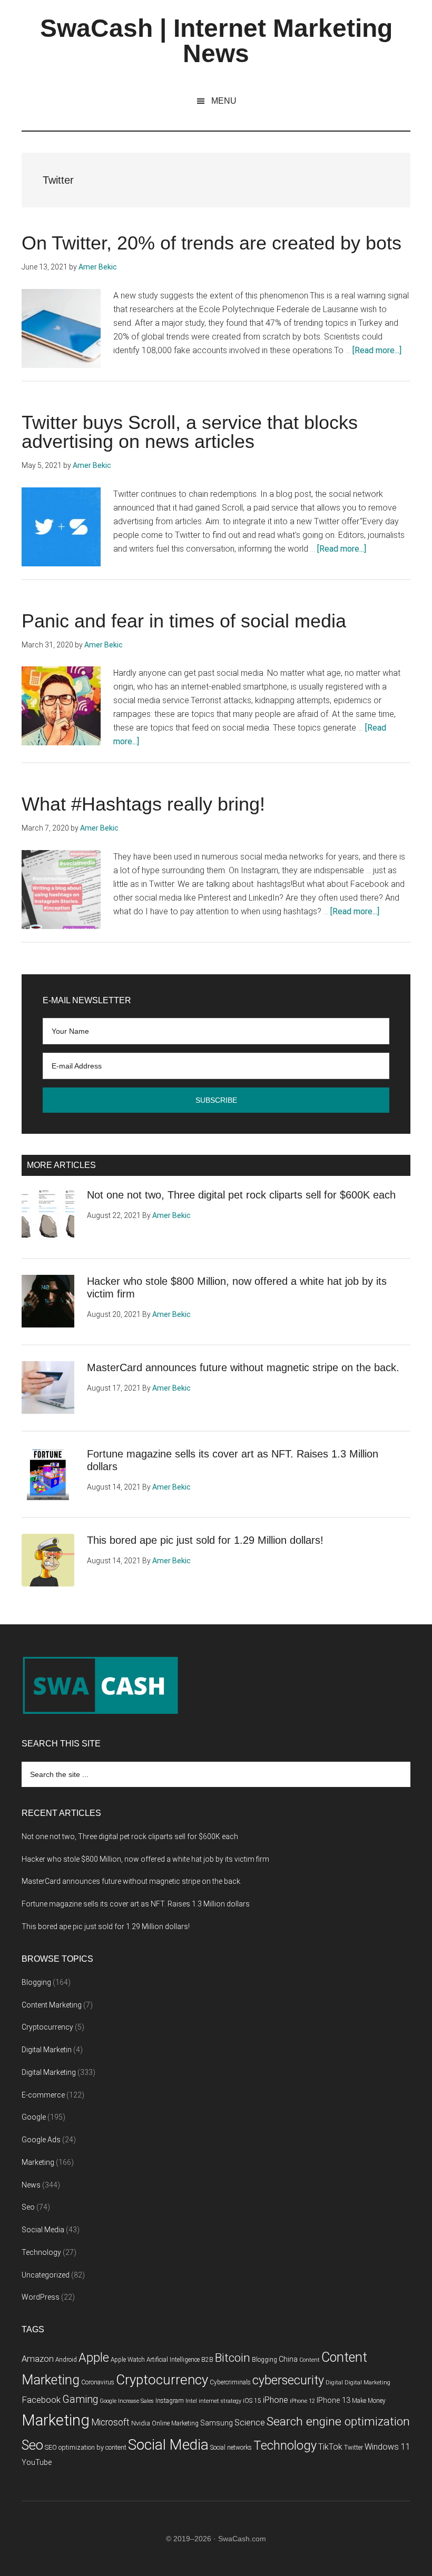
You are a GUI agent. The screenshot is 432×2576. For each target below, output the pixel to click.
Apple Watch (128, 2360)
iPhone (276, 2400)
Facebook (41, 2400)
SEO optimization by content (86, 2447)
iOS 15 (252, 2401)
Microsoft (110, 2422)
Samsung (217, 2423)
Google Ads (41, 2140)
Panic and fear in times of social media (184, 621)
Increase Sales (136, 2401)
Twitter (354, 2448)
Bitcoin (233, 2358)
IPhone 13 (333, 2400)
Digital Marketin (47, 2050)
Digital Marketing (49, 2072)
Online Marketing (175, 2423)
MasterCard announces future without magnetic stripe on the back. (243, 1367)
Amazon (38, 2359)
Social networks (231, 2448)
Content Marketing (52, 2005)
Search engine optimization (338, 2422)
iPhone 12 (302, 2401)
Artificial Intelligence (173, 2360)
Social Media (43, 2230)
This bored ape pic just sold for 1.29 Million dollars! (205, 1540)
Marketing (38, 2162)
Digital (334, 2383)
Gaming (80, 2399)
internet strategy (220, 2401)
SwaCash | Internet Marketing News (216, 41)
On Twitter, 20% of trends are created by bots (212, 243)
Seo (28, 2207)
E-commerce (43, 2095)
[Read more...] (377, 350)
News (31, 2185)
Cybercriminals (230, 2382)
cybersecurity (288, 2380)
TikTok (330, 2447)
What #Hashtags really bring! (143, 804)
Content (310, 2360)
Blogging (36, 1982)
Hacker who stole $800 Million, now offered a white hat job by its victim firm (145, 1859)
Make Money (369, 2401)
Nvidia (141, 2423)
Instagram (170, 2401)
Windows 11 (387, 2447)
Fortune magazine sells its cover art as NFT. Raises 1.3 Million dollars (136, 1904)
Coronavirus (98, 2382)
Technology (41, 2252)
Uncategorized (46, 2275)
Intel (191, 2401)
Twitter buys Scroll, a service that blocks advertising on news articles (190, 432)
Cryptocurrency (47, 2027)
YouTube (37, 2463)
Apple (94, 2358)
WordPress (41, 2297)
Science (250, 2423)
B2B (207, 2360)
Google (34, 2117)
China (288, 2359)
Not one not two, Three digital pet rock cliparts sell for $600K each (241, 1195)
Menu (224, 101)
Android (66, 2360)
